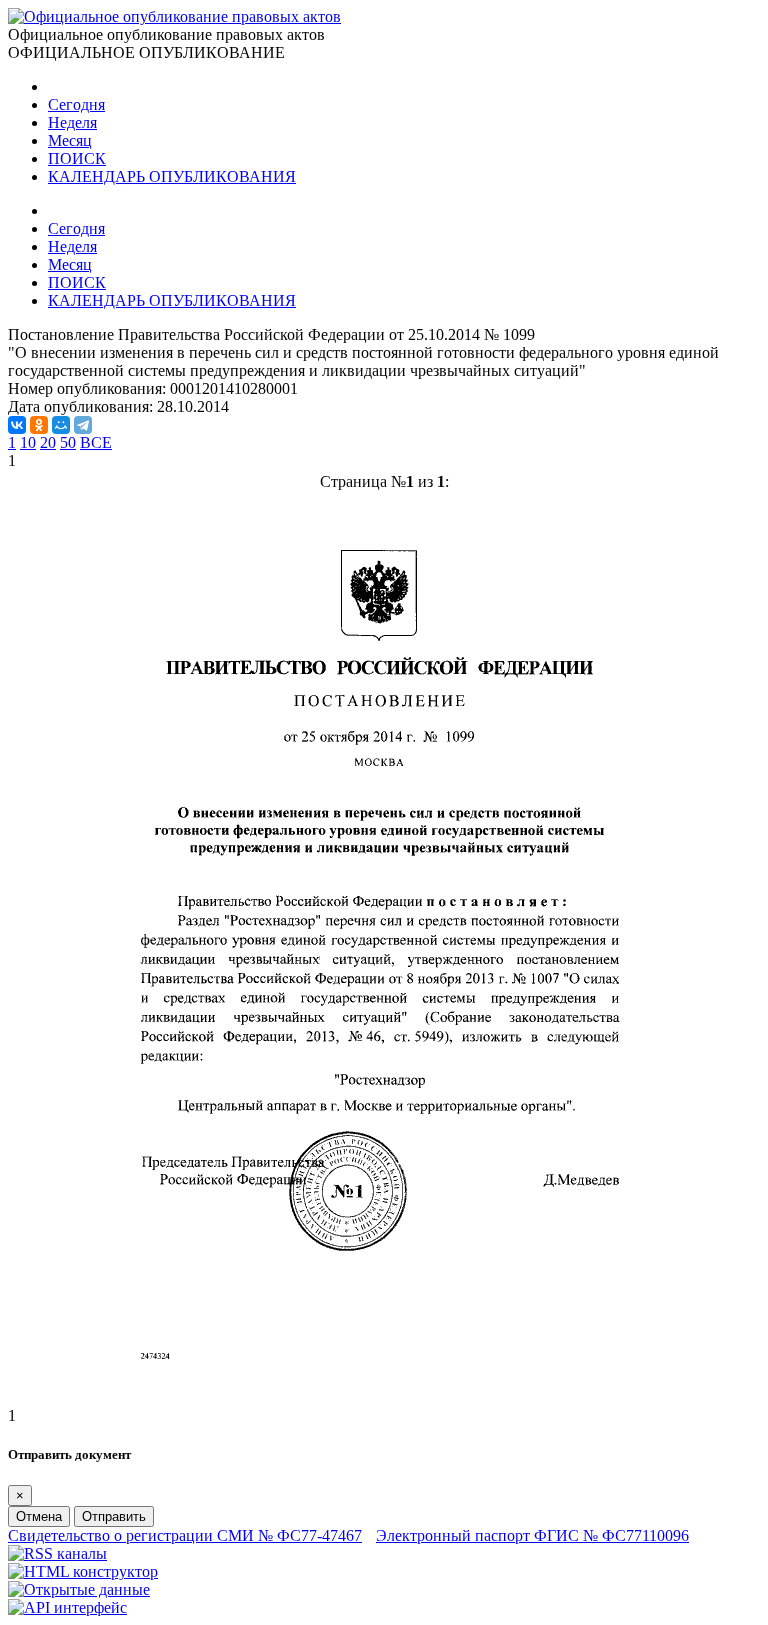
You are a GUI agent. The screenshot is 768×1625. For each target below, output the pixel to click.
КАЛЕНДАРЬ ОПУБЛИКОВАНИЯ (172, 176)
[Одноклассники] (39, 425)
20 (48, 442)
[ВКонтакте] (17, 425)
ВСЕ (96, 442)
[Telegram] (83, 425)
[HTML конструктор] (83, 1571)
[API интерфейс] (67, 1607)
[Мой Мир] (61, 425)
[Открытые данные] (79, 1589)
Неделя (72, 122)
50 (68, 442)
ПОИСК (77, 158)
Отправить (114, 1516)
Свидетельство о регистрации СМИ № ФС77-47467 (185, 1535)
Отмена (39, 1516)
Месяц (70, 140)
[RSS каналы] (57, 1553)
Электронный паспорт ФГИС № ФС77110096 (532, 1535)
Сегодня (76, 104)
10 (28, 442)
